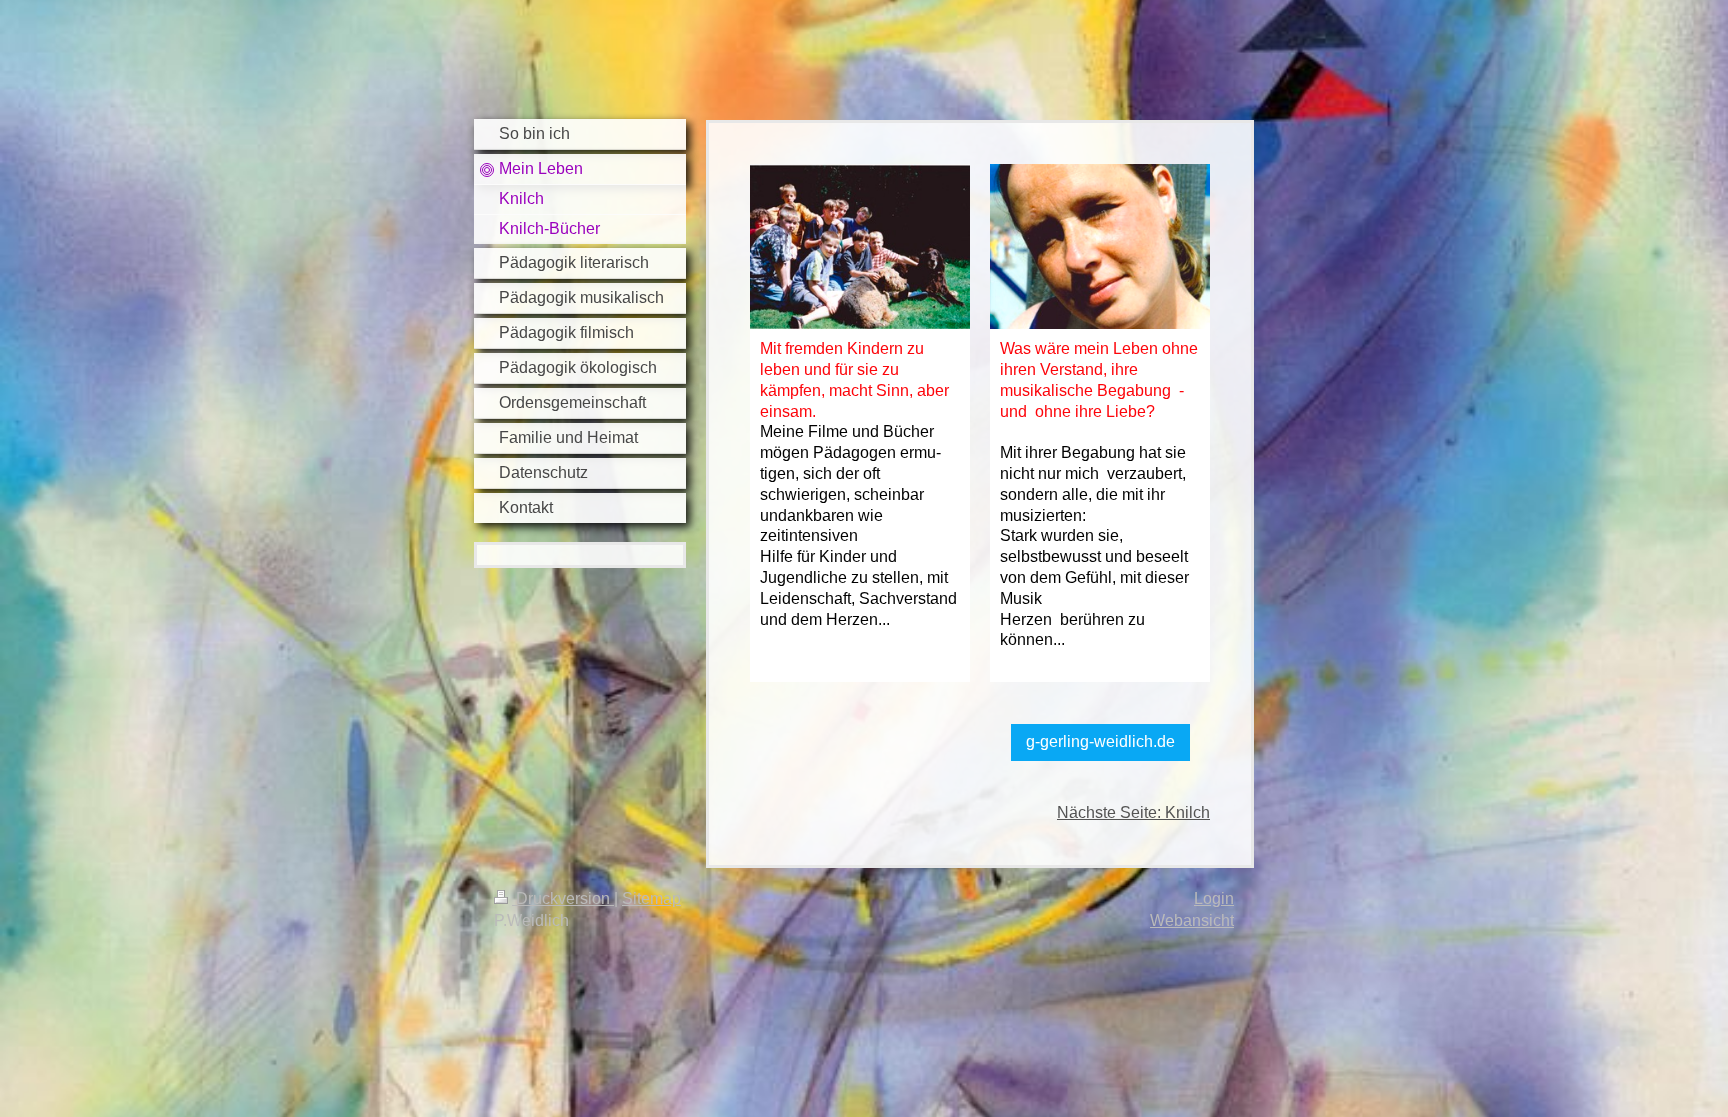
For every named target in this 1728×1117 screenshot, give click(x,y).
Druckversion (563, 898)
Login (1214, 898)
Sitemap (651, 898)
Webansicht (1192, 920)
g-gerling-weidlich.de (1100, 741)
